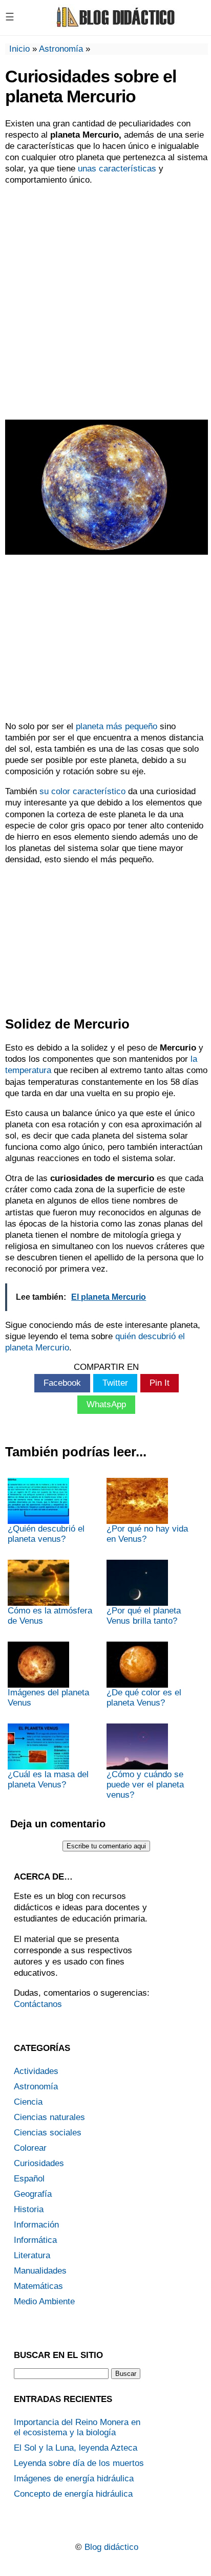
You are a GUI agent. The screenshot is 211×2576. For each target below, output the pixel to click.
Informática (35, 2240)
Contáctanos (38, 2004)
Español (29, 2179)
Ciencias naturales (49, 2117)
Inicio (19, 49)
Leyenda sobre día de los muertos (79, 2463)
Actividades (36, 2071)
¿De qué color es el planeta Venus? (144, 1698)
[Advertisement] (105, 301)
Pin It (160, 1383)
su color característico (81, 791)
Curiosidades (39, 2163)
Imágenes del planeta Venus (48, 1698)
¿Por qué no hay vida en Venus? (147, 1534)
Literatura (32, 2255)
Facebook (62, 1383)
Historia (29, 2209)
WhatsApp (106, 1404)
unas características (117, 169)
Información (36, 2225)
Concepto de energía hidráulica (73, 2494)
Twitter (115, 1383)
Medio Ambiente (44, 2301)
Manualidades (40, 2271)
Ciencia (28, 2102)
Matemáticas (38, 2286)
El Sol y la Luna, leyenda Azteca (76, 2448)
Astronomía (61, 49)
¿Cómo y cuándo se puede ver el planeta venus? (145, 1785)
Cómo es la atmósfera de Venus (50, 1616)
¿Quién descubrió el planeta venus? (46, 1534)
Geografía (33, 2194)
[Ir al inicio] (114, 26)
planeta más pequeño (117, 726)
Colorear (30, 2148)
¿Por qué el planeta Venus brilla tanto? (144, 1616)
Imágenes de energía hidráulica (74, 2479)
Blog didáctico (111, 2547)
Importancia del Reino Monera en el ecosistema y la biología (77, 2427)
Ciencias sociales (48, 2133)
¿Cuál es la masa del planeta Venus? (48, 1780)
